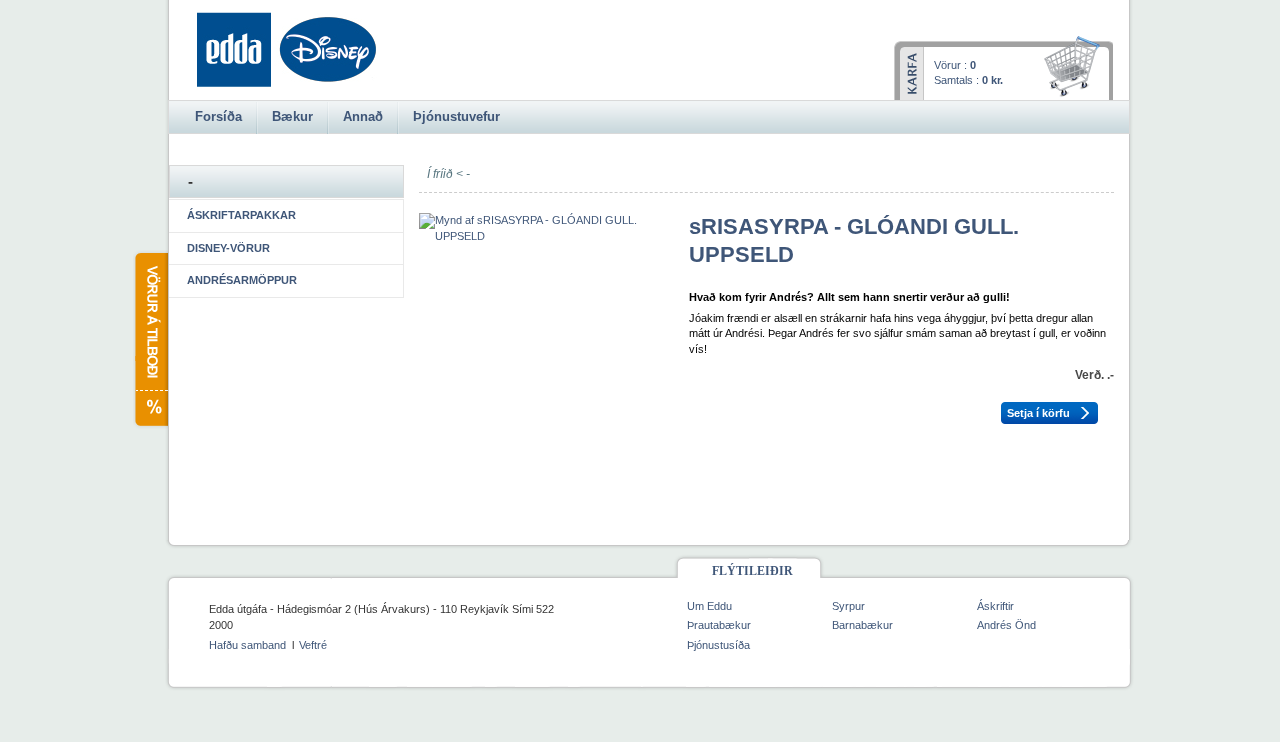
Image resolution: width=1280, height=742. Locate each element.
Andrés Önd (1006, 625)
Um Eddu (709, 606)
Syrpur (848, 606)
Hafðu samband (247, 645)
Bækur (292, 116)
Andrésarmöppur (242, 280)
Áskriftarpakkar (241, 215)
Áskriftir (995, 606)
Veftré (313, 645)
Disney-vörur (228, 248)
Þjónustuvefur (456, 116)
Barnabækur (862, 625)
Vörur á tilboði (150, 339)
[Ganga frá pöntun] (1075, 68)
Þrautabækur (719, 625)
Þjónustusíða (718, 645)
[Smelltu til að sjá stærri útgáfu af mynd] (544, 236)
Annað (363, 116)
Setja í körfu (1038, 413)
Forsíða (218, 116)
